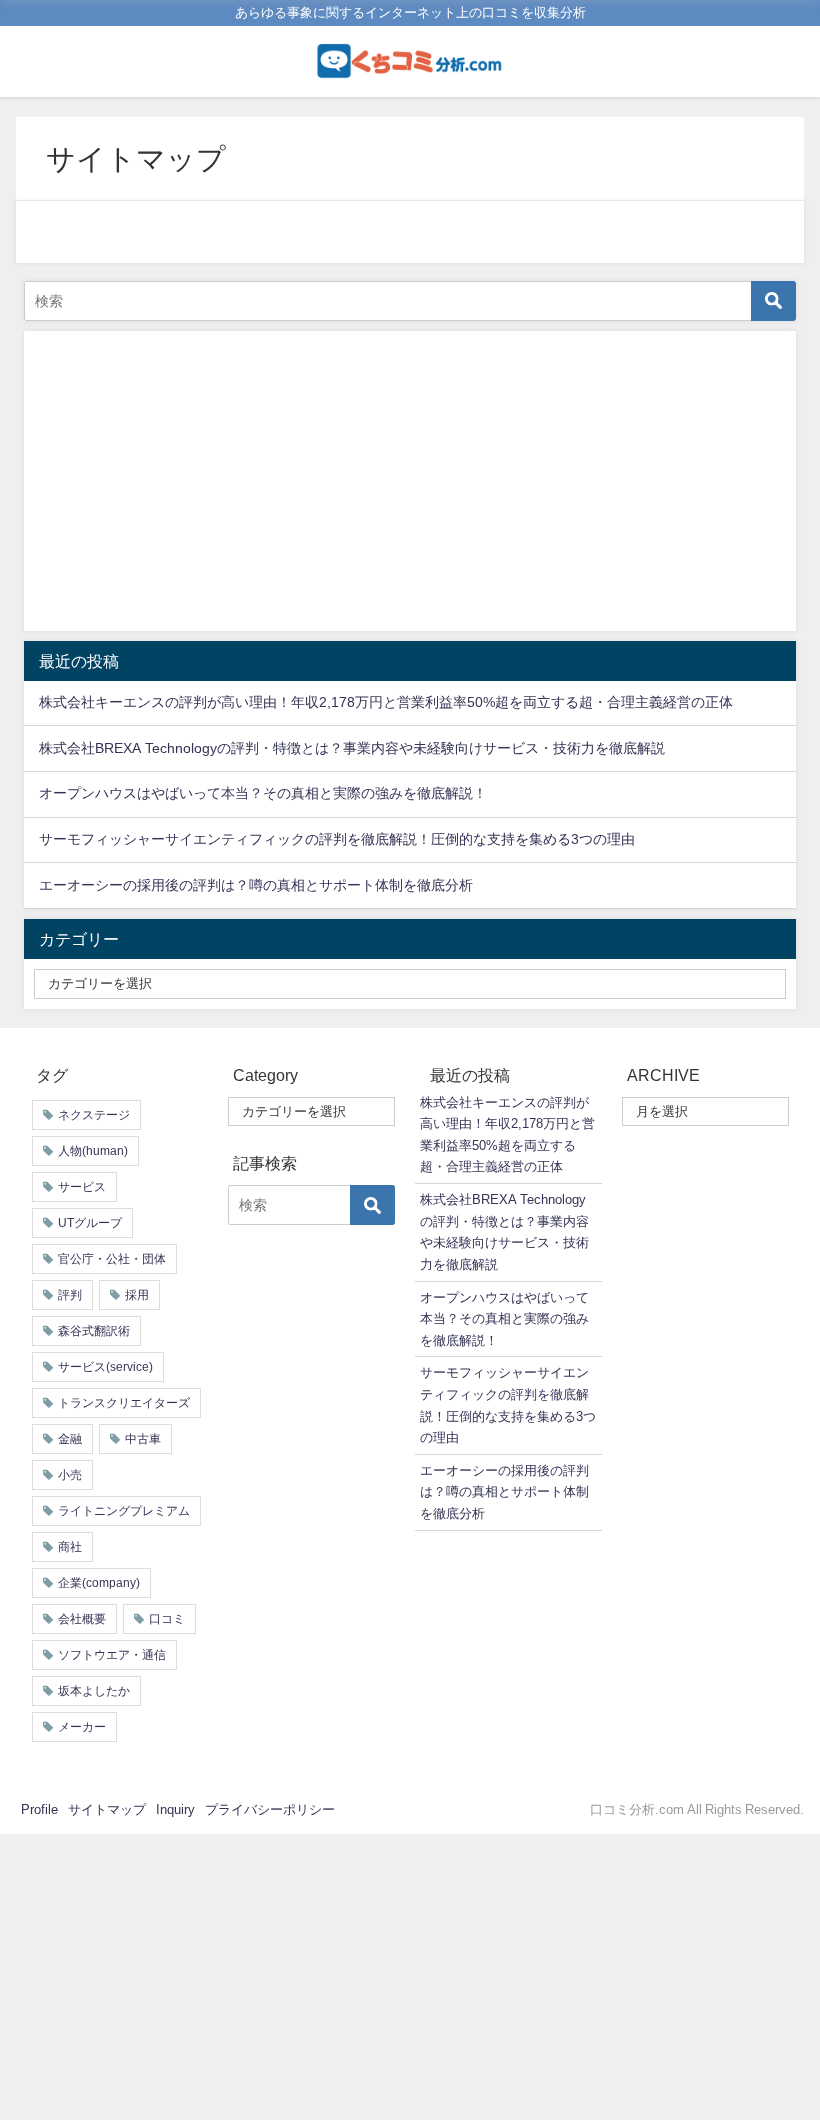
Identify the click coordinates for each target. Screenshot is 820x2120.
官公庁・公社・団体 (112, 1259)
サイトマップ (107, 1809)
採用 (137, 1295)
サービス (82, 1187)
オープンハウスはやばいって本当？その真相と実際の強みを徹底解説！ (263, 793)
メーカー (82, 1727)
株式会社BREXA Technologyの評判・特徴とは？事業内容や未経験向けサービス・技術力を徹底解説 (352, 748)
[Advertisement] (409, 481)
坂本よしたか (94, 1691)
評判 (70, 1295)
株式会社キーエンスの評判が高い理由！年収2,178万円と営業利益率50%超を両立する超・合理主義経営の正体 (386, 702)
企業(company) (99, 1583)
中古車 (143, 1439)
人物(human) (93, 1151)
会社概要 (82, 1619)
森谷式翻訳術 (94, 1331)
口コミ (167, 1619)
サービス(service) (105, 1367)
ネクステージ (94, 1115)
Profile (39, 1809)
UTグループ (90, 1223)
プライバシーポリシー (270, 1809)
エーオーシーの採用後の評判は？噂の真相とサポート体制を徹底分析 (256, 885)
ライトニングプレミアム (124, 1511)
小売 (70, 1475)
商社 (70, 1547)
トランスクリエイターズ (124, 1403)
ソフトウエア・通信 (112, 1655)
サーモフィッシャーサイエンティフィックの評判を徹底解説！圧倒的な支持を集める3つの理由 (337, 839)
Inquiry (175, 1809)
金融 (70, 1439)
